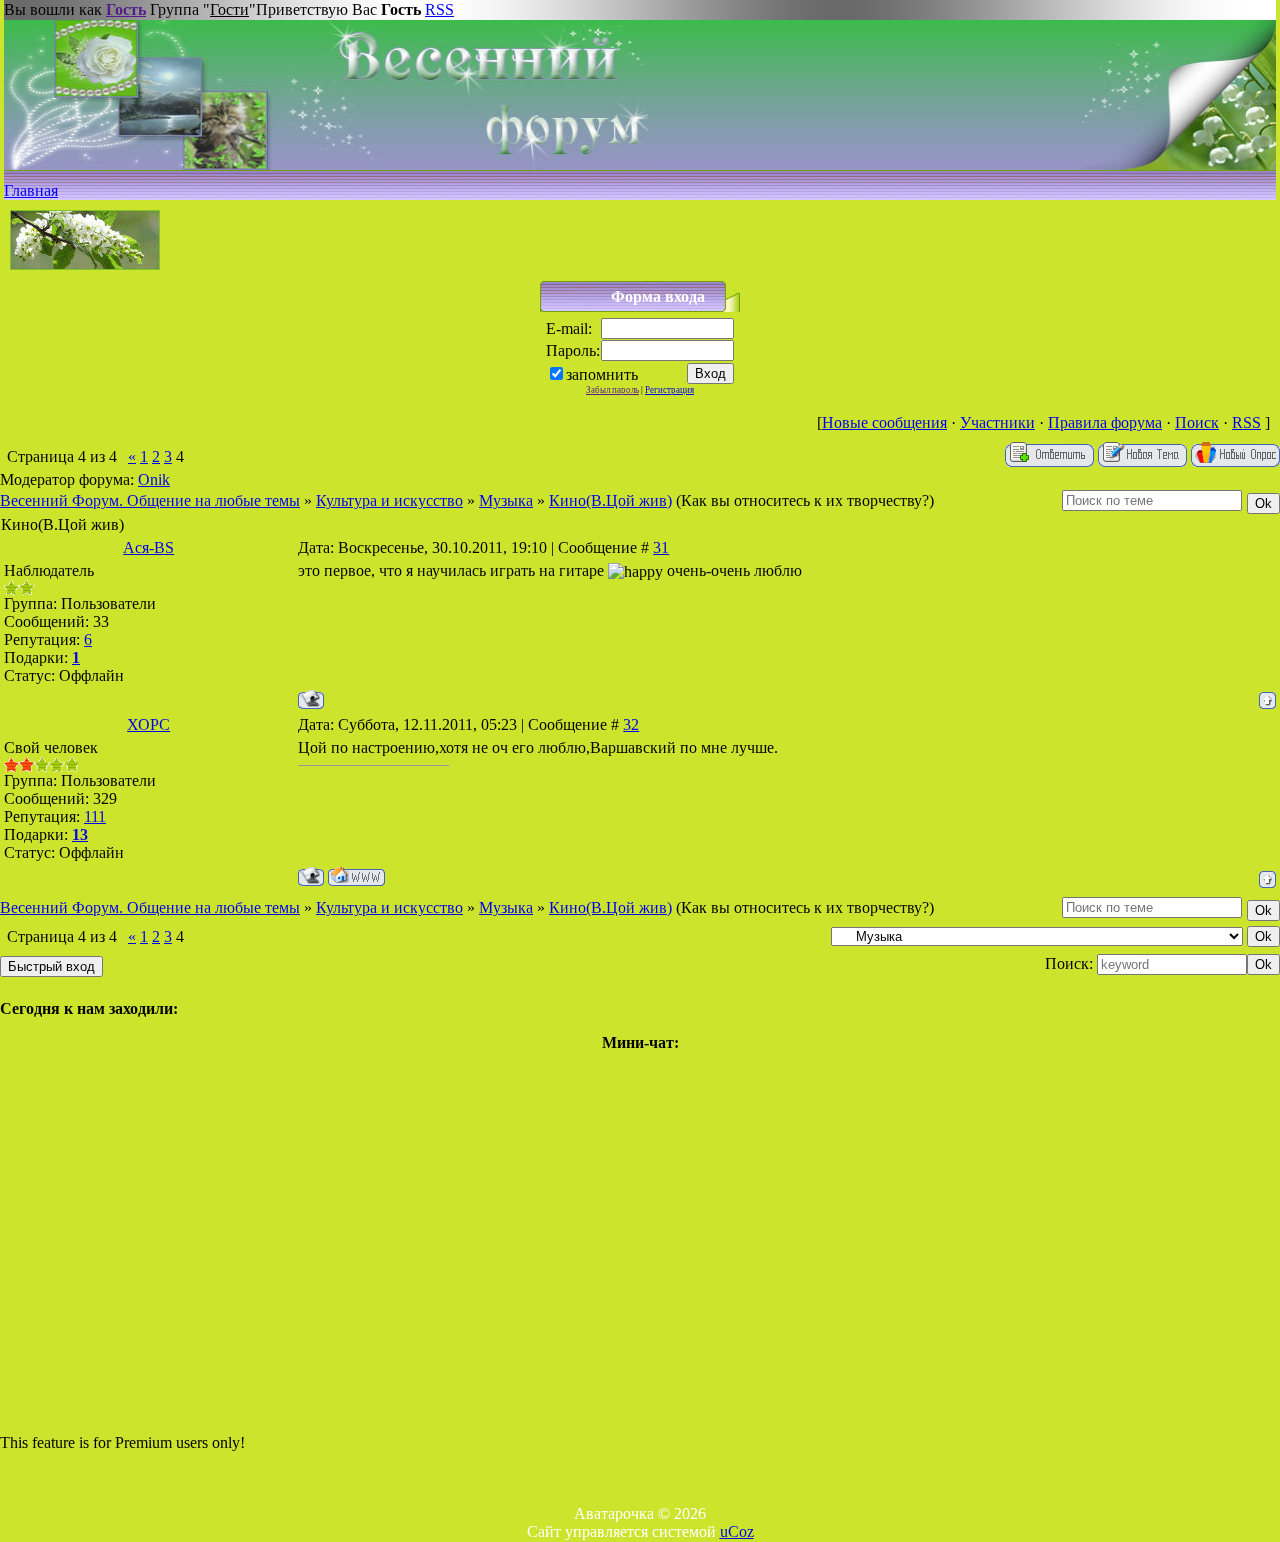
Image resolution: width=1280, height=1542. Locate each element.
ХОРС (148, 724)
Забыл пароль (612, 390)
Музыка (506, 500)
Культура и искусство (389, 500)
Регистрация (669, 390)
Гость (126, 9)
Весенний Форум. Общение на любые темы (150, 500)
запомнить (602, 374)
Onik (154, 479)
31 (661, 547)
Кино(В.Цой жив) (610, 500)
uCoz (737, 1531)
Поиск (1197, 422)
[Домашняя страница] (356, 876)
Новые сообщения (884, 422)
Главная (31, 190)
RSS (439, 9)
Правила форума (1105, 422)
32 (631, 724)
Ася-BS (148, 547)
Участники (997, 422)
